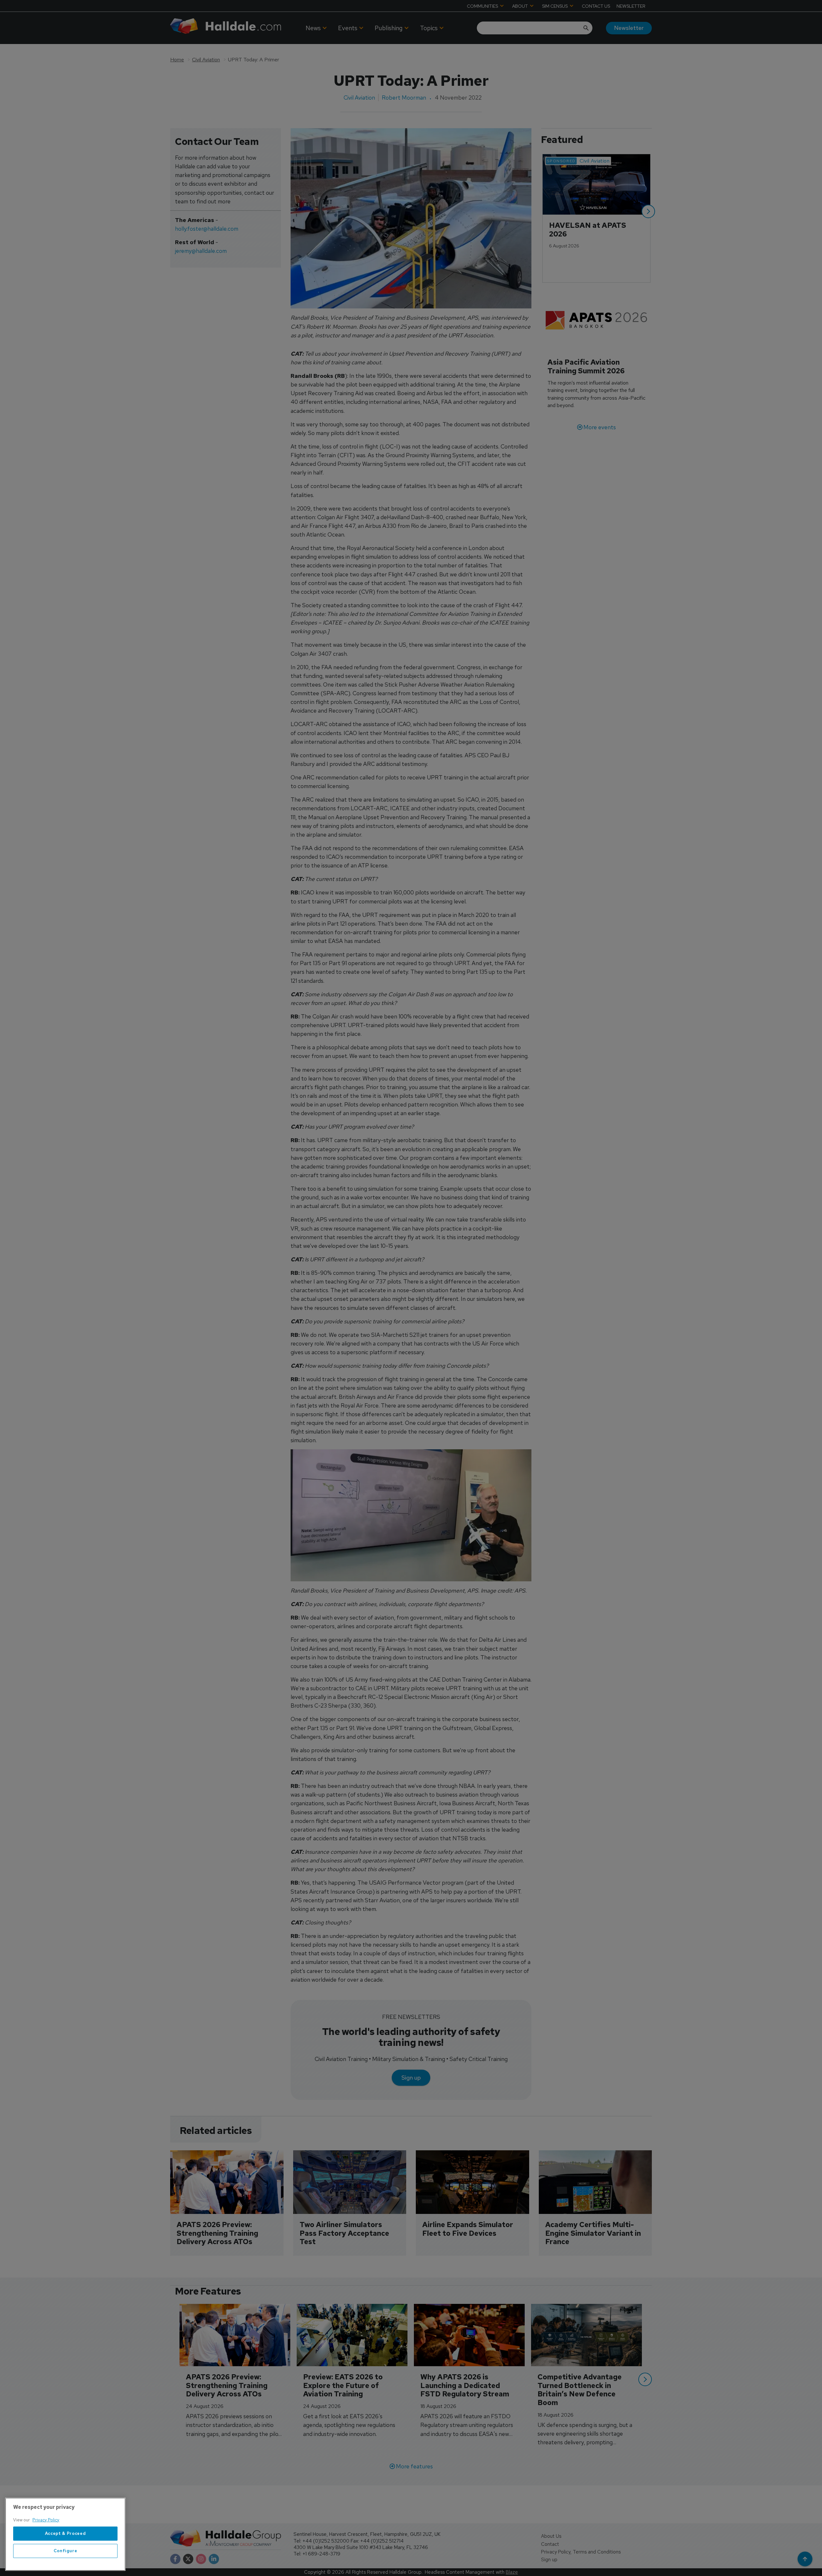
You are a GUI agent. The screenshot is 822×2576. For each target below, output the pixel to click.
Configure (66, 2551)
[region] (65, 2534)
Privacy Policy (46, 2520)
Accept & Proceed (66, 2533)
